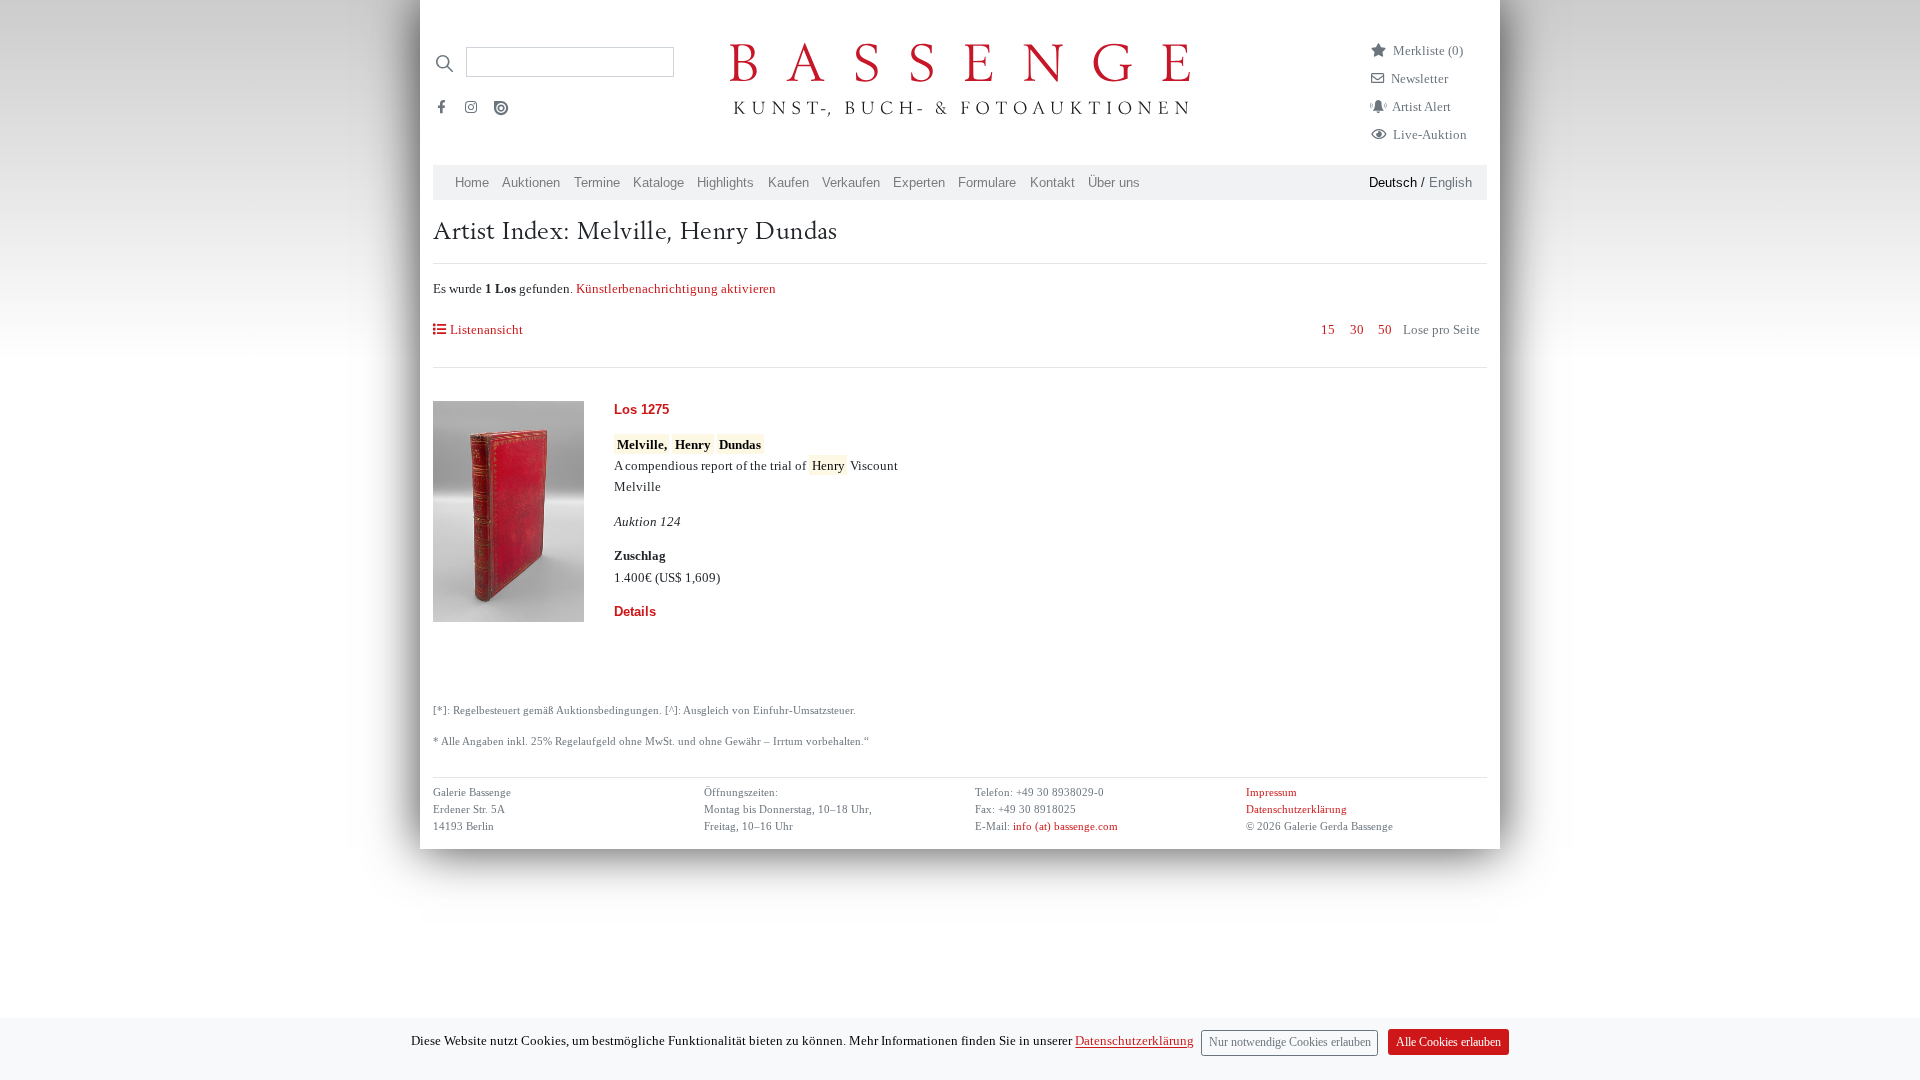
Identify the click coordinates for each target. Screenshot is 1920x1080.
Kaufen (788, 182)
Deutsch (1393, 182)
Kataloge (658, 182)
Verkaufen (851, 182)
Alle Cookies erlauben (1448, 1042)
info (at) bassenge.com (1064, 826)
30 (1357, 329)
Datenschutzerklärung (1296, 809)
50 (1385, 329)
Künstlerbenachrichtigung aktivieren (676, 288)
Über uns (1114, 182)
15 (1328, 329)
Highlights (725, 182)
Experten (919, 182)
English (1450, 182)
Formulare (987, 182)
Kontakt (1052, 182)
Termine (597, 182)
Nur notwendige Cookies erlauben (1290, 1042)
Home (472, 182)
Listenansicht (486, 329)
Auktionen (531, 182)
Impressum (1271, 792)
